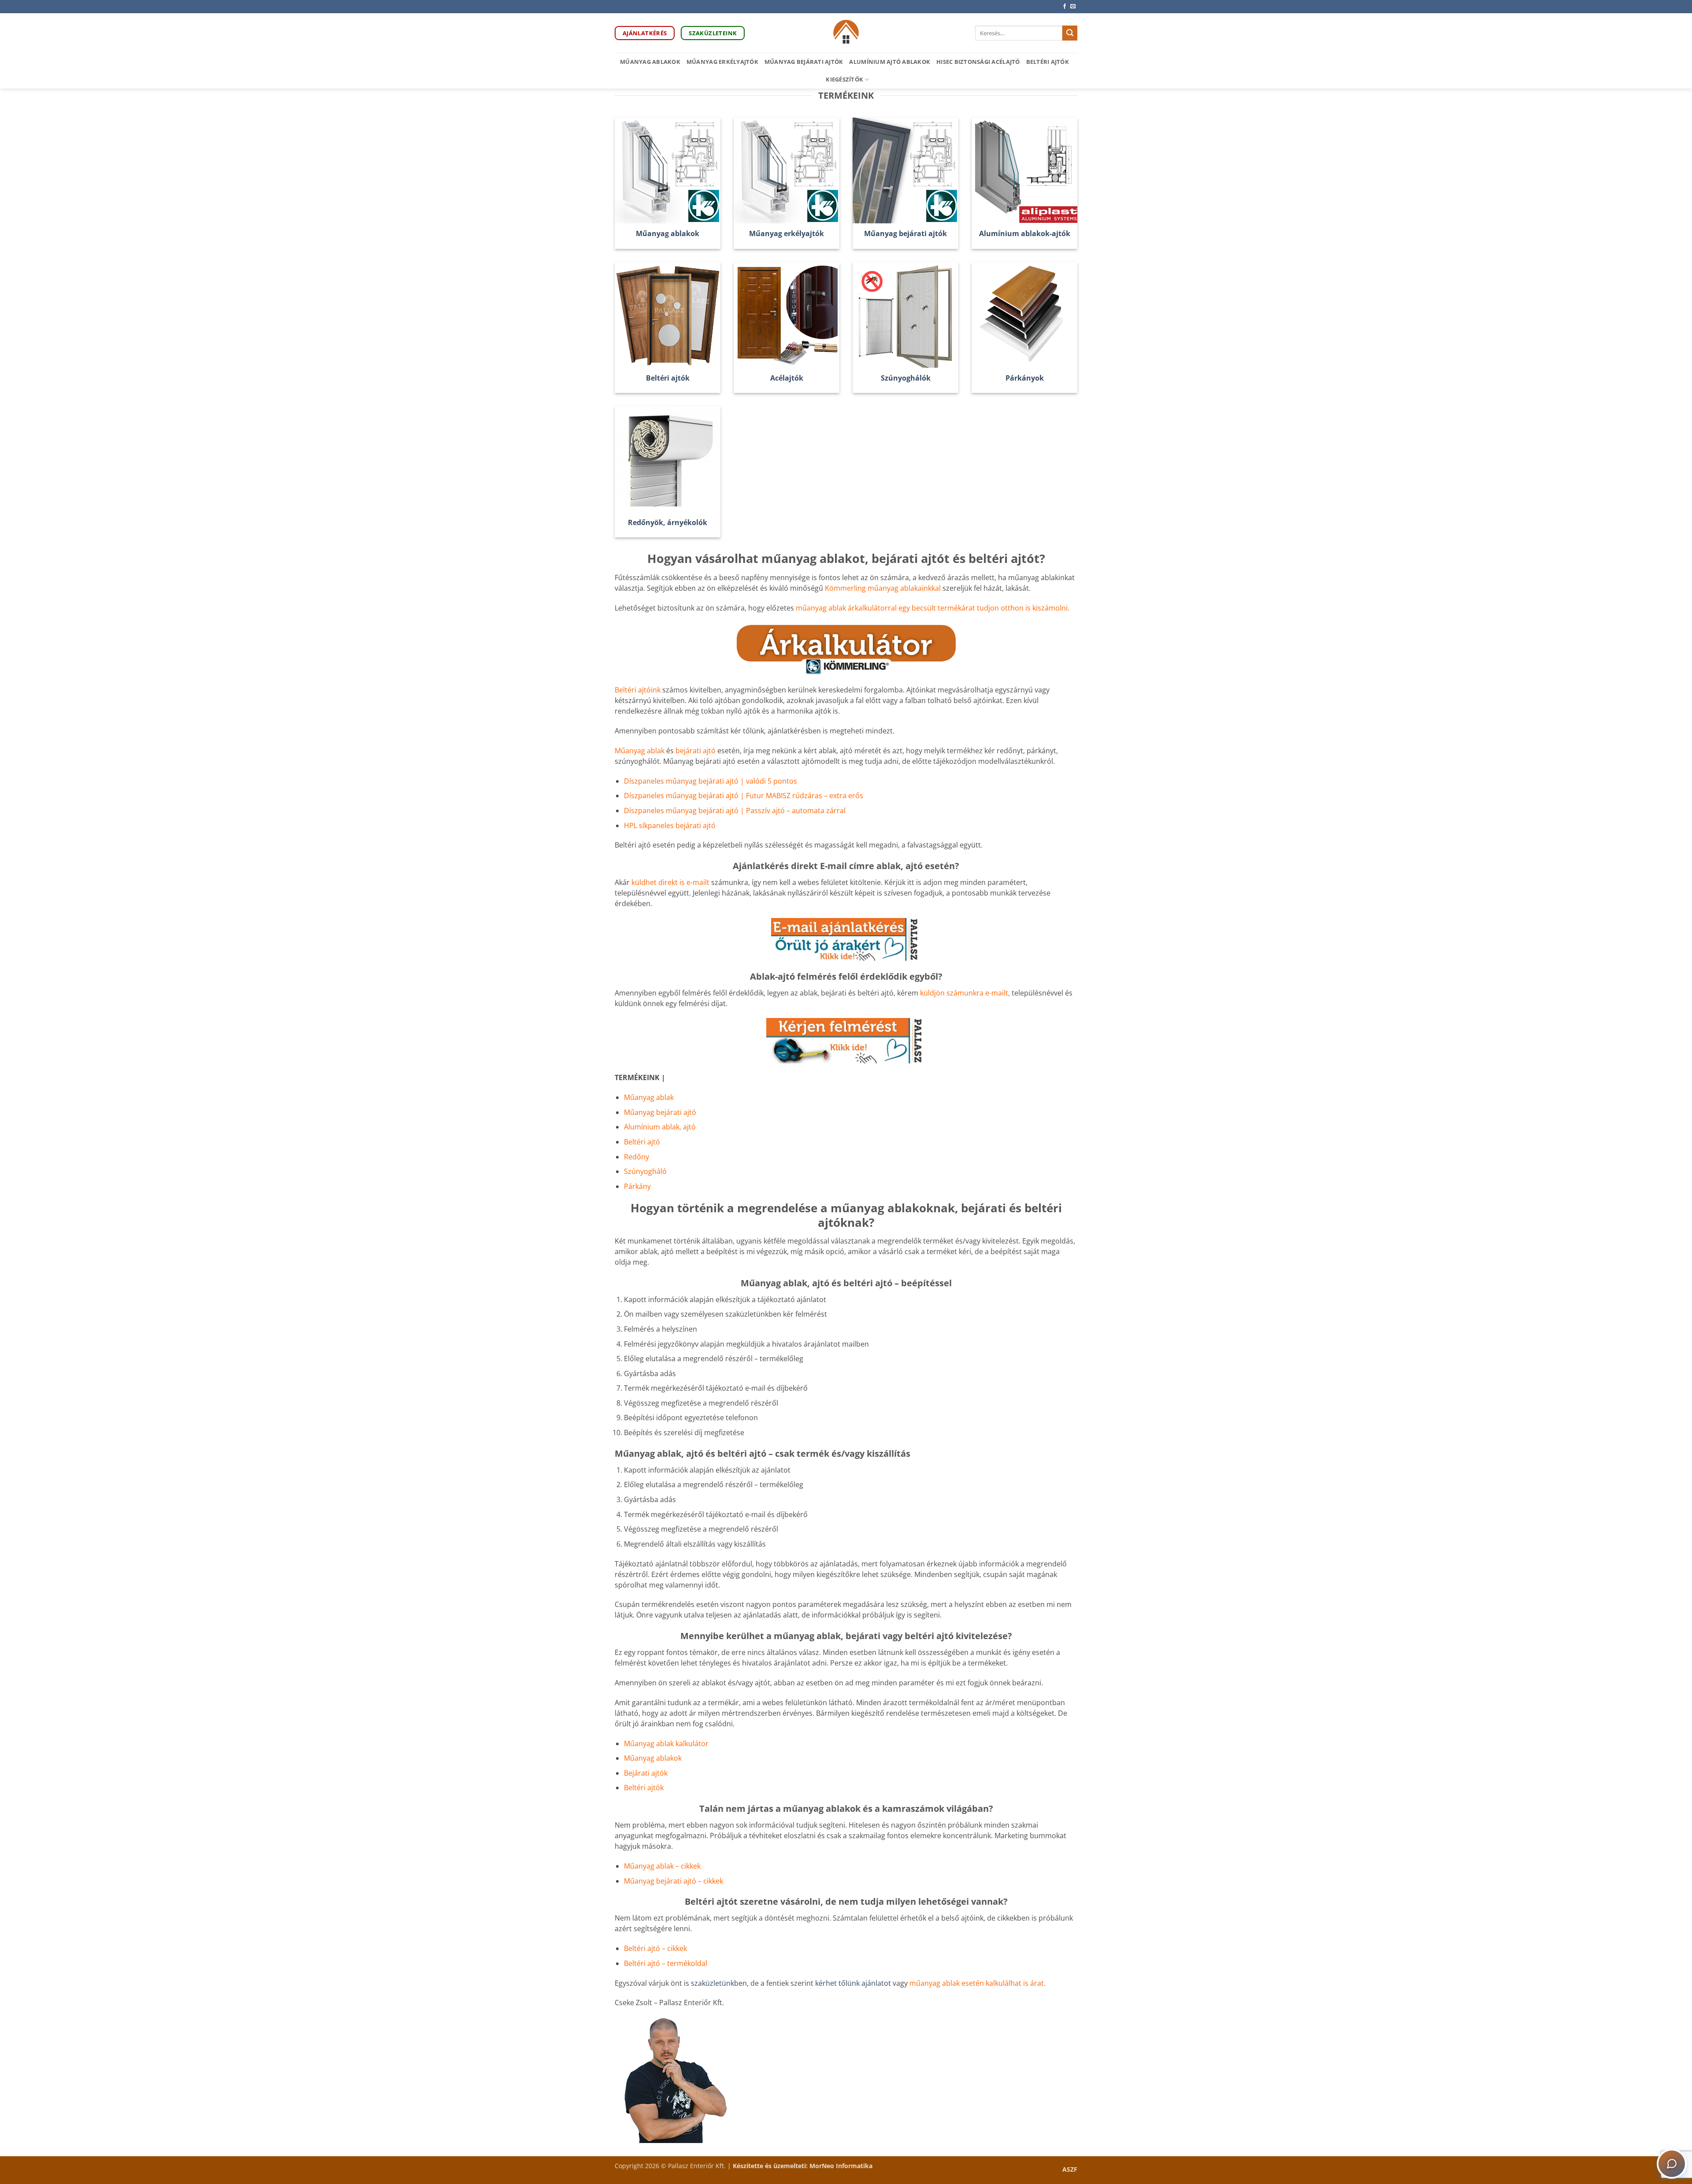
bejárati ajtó (696, 751)
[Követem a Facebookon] (1065, 7)
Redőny (636, 1157)
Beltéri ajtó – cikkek (655, 1948)
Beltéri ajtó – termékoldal (666, 1963)
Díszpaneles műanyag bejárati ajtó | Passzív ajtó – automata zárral (735, 811)
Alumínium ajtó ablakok (890, 62)
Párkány (637, 1186)
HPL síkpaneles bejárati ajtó (670, 825)
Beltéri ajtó (642, 1142)
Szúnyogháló (645, 1171)
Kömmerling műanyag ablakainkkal (883, 588)
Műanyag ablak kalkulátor (666, 1743)
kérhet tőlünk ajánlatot (854, 1983)
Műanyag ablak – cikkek (662, 1866)
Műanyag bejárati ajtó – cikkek (673, 1881)
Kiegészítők (844, 79)
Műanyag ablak (640, 751)
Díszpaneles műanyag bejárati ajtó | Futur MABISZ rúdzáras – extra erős (744, 796)
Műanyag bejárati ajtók (804, 62)
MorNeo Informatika (841, 2166)
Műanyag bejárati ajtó (660, 1112)
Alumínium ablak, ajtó (660, 1127)
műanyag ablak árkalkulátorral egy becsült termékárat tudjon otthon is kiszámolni (932, 608)
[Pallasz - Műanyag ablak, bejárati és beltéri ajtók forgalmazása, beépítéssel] (846, 33)
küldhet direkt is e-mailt (670, 882)
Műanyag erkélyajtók (722, 62)
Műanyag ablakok (650, 62)
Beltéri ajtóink (638, 690)
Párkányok (1025, 378)
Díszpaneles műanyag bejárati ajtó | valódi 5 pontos (711, 781)
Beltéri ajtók (1048, 62)
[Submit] (1070, 33)
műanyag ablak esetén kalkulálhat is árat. (978, 1983)
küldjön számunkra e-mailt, (965, 993)
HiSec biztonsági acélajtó (978, 62)
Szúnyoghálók (906, 378)
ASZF (1070, 2169)
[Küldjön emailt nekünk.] (1073, 7)
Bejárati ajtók (646, 1773)
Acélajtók (787, 378)
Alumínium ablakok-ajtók (1025, 234)
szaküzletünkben (719, 1983)
